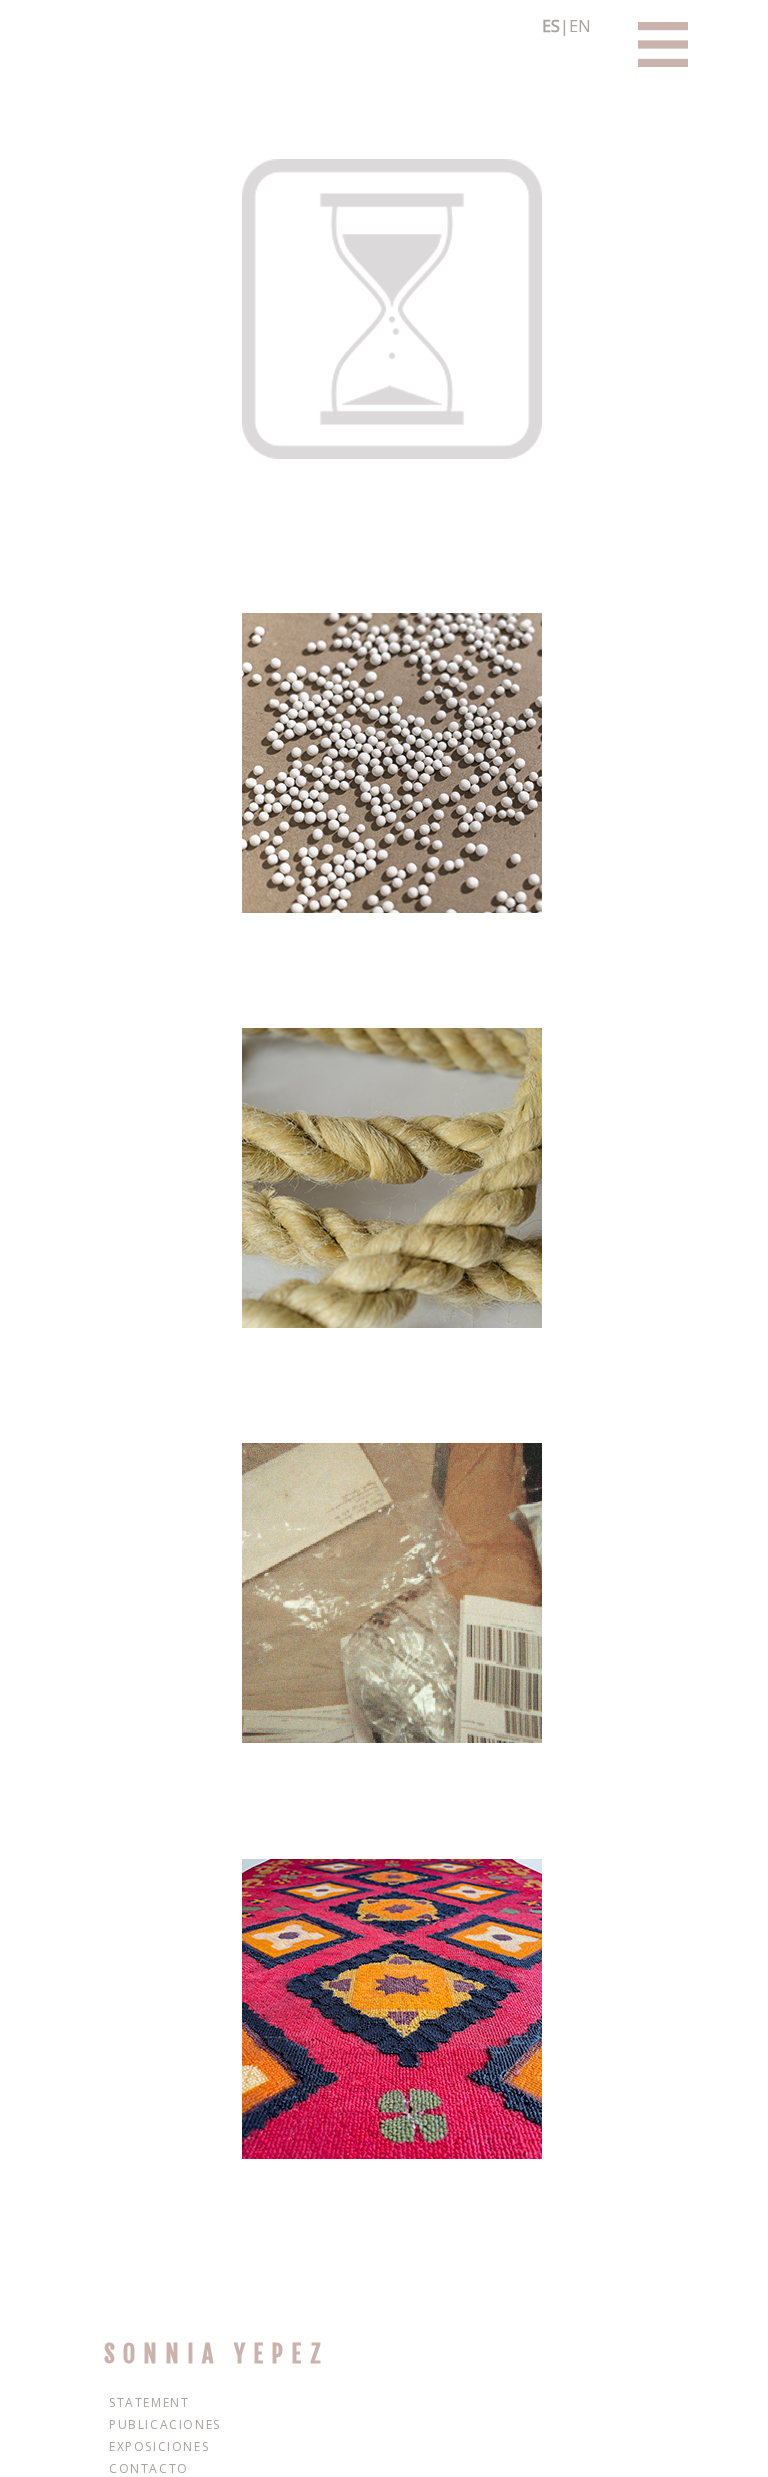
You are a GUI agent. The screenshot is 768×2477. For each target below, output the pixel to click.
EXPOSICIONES (159, 2446)
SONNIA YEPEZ (216, 2354)
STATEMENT (149, 2402)
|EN (566, 26)
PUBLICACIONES (165, 2424)
